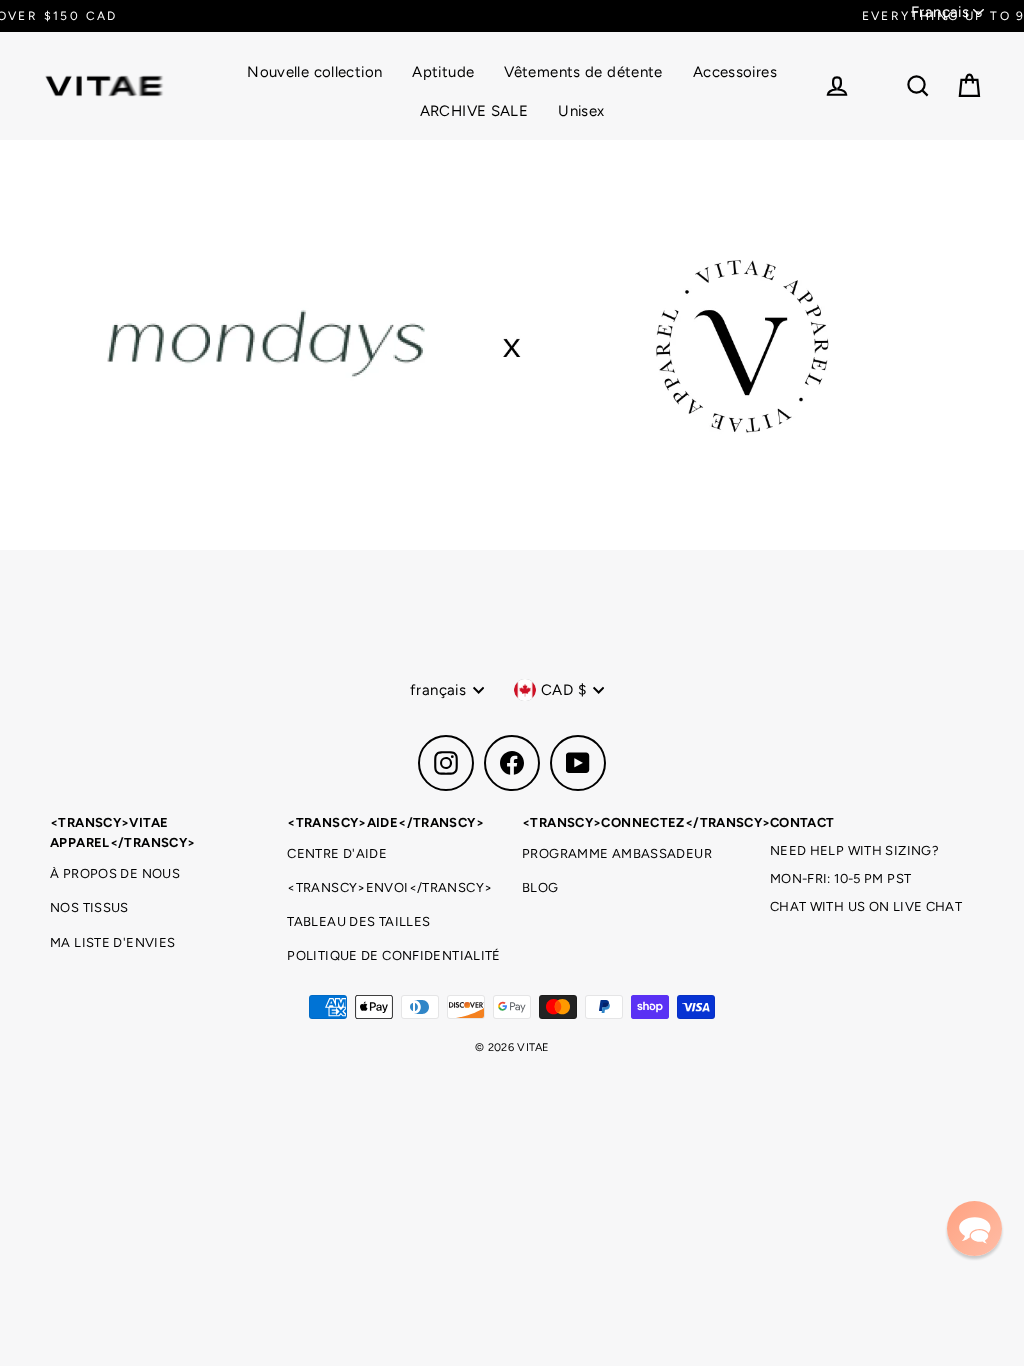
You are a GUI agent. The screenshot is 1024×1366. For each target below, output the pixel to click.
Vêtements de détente (583, 72)
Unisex (581, 111)
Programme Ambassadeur (617, 853)
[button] (974, 1228)
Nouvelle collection (314, 72)
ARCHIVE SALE (474, 111)
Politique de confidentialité (394, 955)
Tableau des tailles (358, 921)
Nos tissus (89, 907)
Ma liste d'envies (112, 942)
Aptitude (443, 72)
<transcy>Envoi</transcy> (389, 887)
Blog (540, 887)
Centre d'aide (337, 853)
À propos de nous (115, 873)
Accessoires (735, 72)
